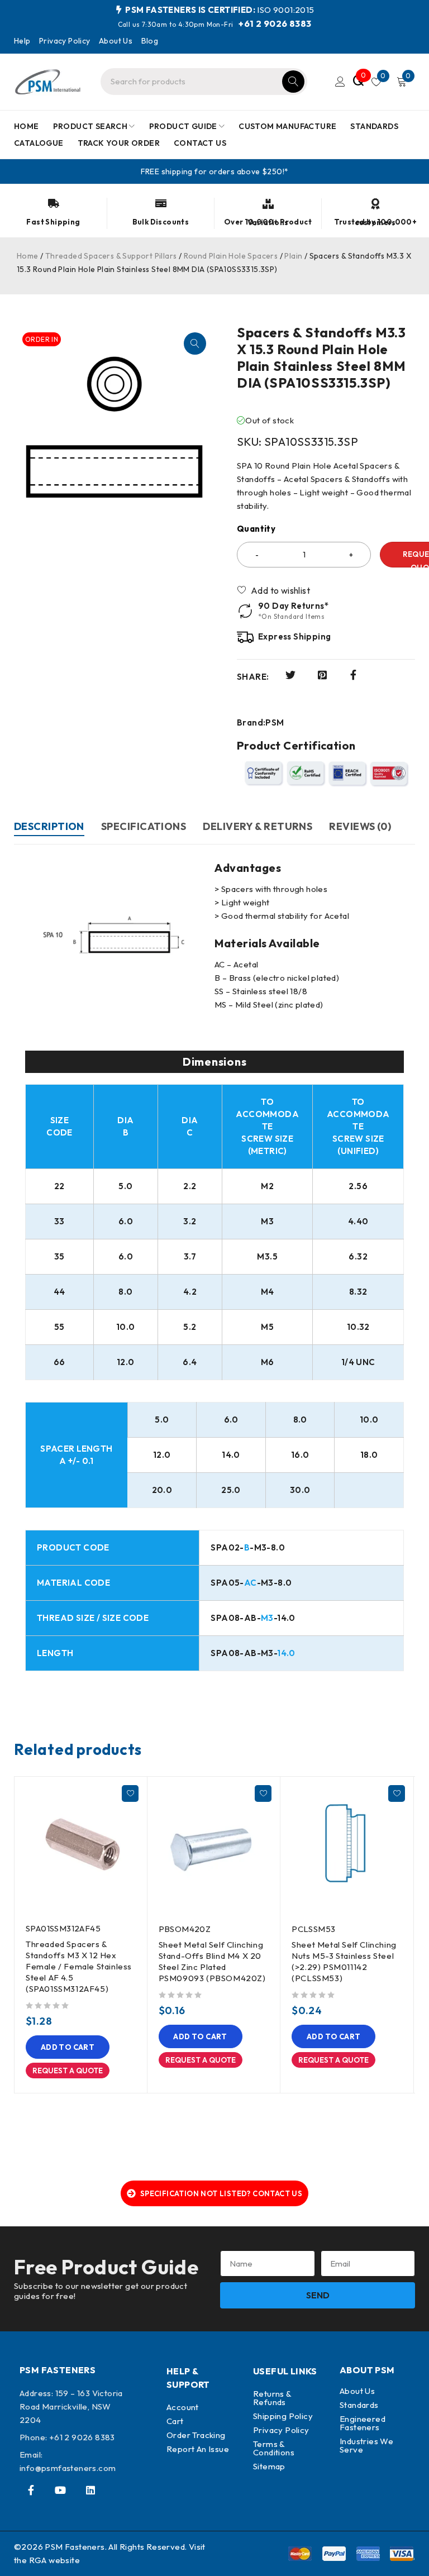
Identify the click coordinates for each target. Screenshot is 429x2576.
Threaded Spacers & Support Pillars (111, 256)
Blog (150, 41)
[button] (195, 344)
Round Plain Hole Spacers (231, 256)
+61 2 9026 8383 (275, 23)
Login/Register (340, 82)
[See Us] (90, 2490)
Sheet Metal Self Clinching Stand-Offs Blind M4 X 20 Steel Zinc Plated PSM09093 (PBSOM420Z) (212, 1961)
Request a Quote (68, 2071)
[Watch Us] (60, 2490)
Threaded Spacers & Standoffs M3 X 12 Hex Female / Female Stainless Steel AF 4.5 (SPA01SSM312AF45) (79, 1966)
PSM (275, 723)
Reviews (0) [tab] (360, 826)
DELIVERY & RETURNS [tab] (258, 826)
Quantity (256, 529)
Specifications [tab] (144, 826)
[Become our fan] (31, 2490)
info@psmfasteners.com (68, 2468)
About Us (116, 41)
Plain (293, 256)
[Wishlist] (274, 590)
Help (22, 41)
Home (28, 256)
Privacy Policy (65, 41)
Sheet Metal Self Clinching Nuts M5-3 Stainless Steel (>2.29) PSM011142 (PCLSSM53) (344, 1961)
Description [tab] (49, 826)
